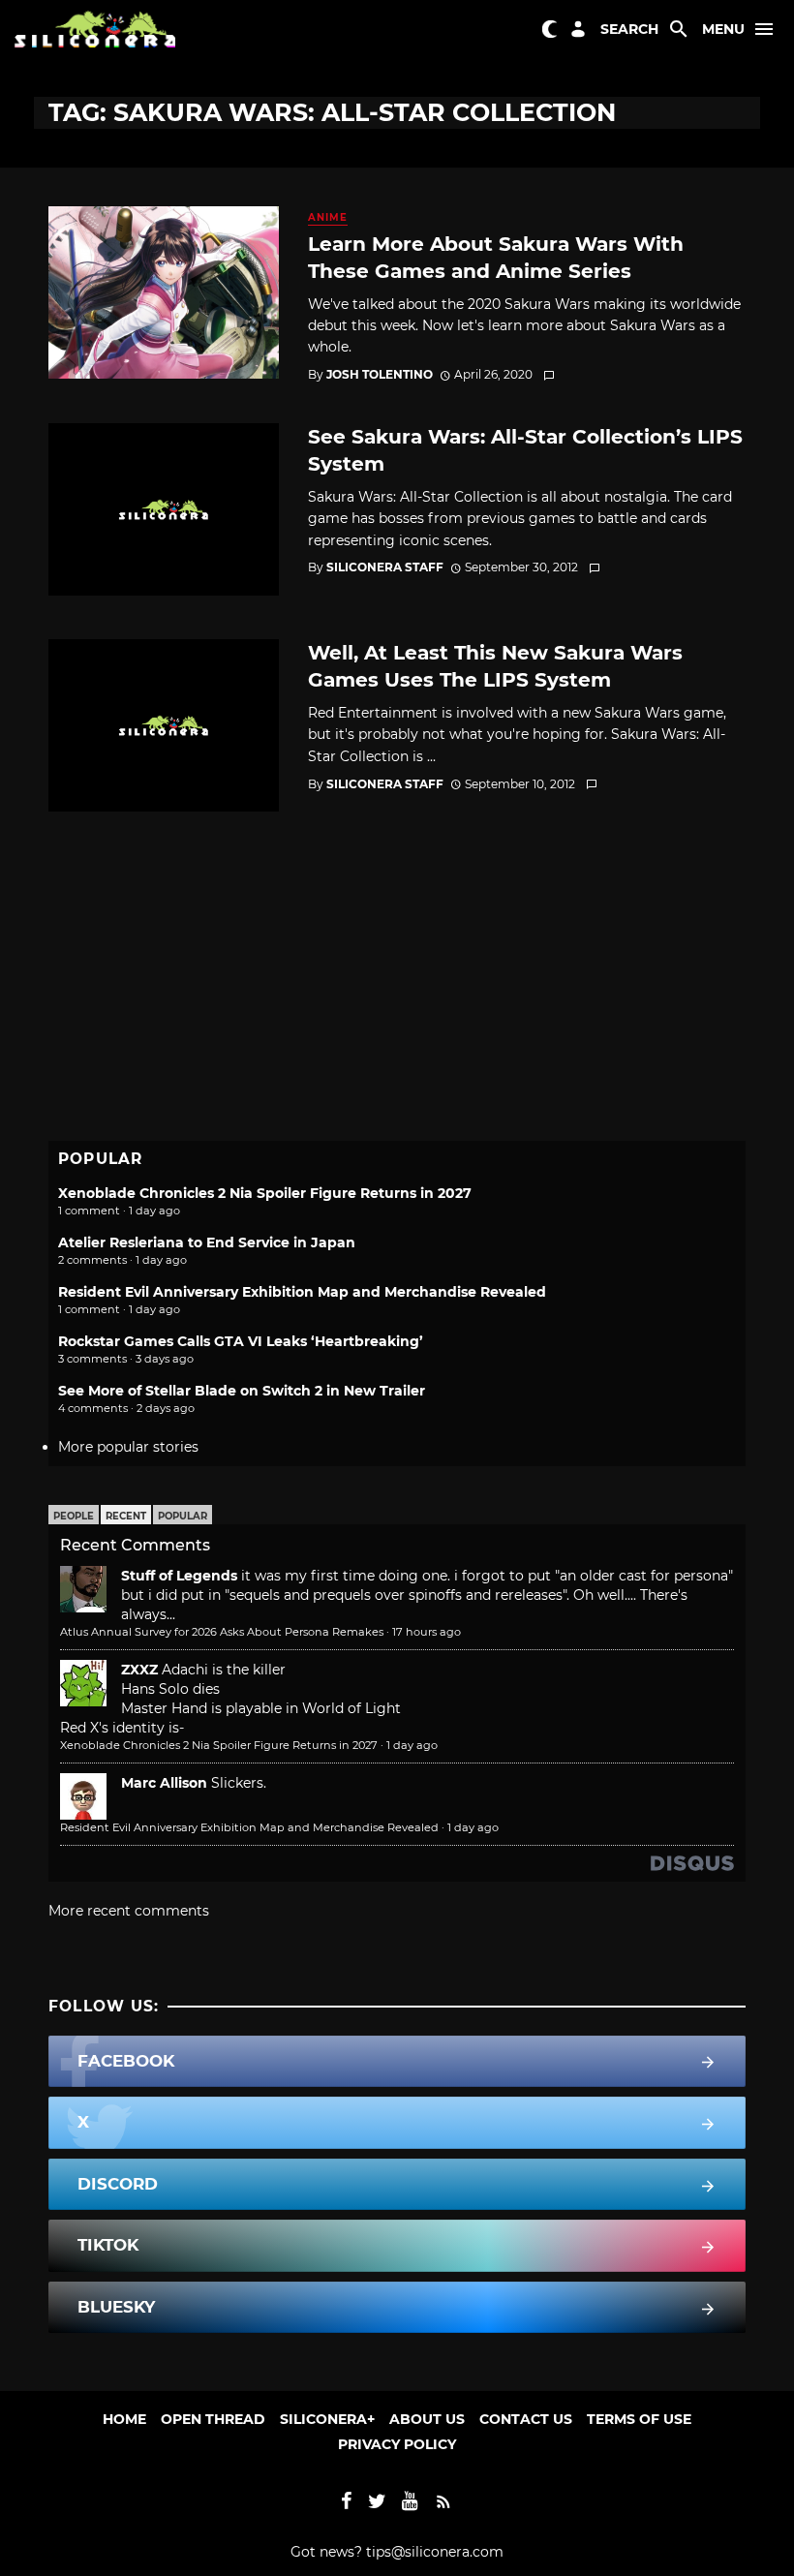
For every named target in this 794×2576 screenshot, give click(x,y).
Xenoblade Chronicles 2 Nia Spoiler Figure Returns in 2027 (265, 1193)
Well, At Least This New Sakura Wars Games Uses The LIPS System (495, 666)
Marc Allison (164, 1783)
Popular (183, 1516)
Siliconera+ (327, 2419)
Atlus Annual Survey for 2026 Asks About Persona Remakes (222, 1632)
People (74, 1516)
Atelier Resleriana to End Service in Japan (207, 1242)
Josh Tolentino (380, 374)
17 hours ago (427, 1632)
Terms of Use (639, 2419)
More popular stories (128, 1447)
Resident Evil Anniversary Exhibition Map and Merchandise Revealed (302, 1292)
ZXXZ (139, 1670)
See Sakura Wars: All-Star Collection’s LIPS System (525, 450)
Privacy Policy (397, 2444)
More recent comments (129, 1911)
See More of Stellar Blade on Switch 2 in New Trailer (242, 1391)
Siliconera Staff (385, 567)
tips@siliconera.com (435, 2552)
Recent (126, 1516)
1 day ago (412, 1745)
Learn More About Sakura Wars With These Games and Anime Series (496, 257)
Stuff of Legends (179, 1576)
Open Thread (213, 2419)
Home (124, 2419)
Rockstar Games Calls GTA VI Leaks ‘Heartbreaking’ (241, 1341)
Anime (328, 217)
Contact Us (526, 2419)
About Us (427, 2419)
